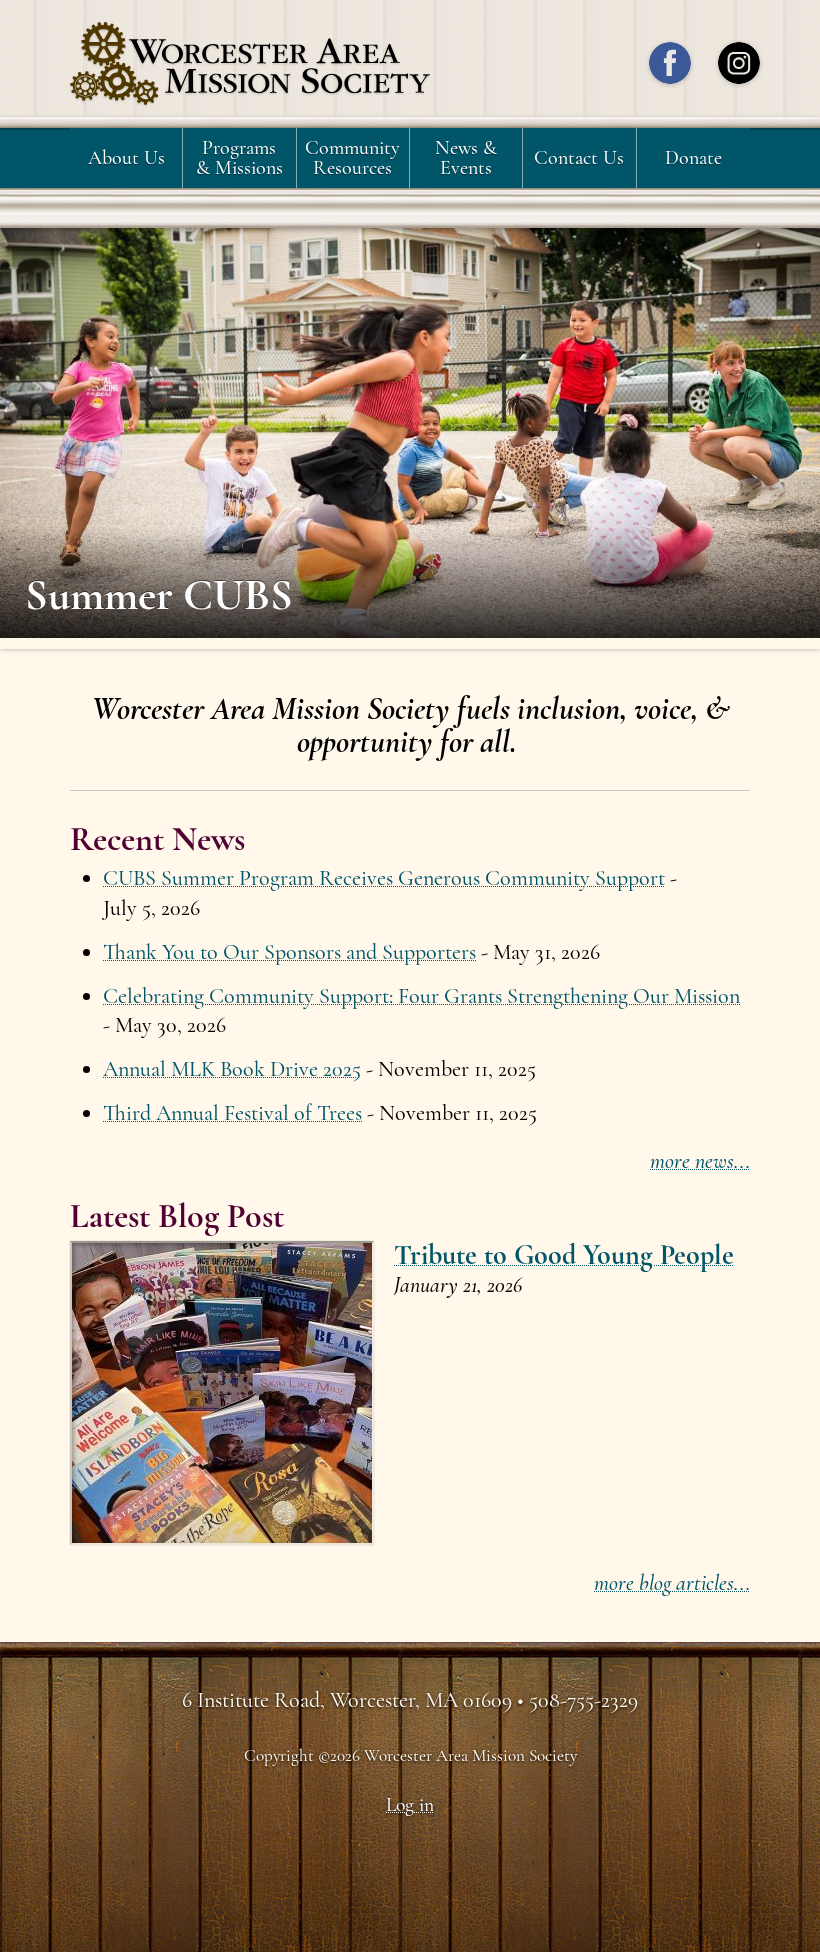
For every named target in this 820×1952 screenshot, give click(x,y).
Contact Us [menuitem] (579, 158)
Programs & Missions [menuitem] (239, 158)
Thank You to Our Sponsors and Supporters (289, 952)
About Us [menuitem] (126, 158)
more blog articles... (672, 1583)
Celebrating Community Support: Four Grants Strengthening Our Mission (421, 996)
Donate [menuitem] (693, 158)
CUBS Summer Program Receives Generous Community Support (384, 878)
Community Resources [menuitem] (352, 158)
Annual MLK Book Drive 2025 (232, 1069)
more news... (700, 1161)
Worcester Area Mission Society (250, 64)
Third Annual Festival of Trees (232, 1113)
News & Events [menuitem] (466, 158)
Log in (410, 1805)
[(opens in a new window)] (670, 68)
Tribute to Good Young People (564, 1255)
